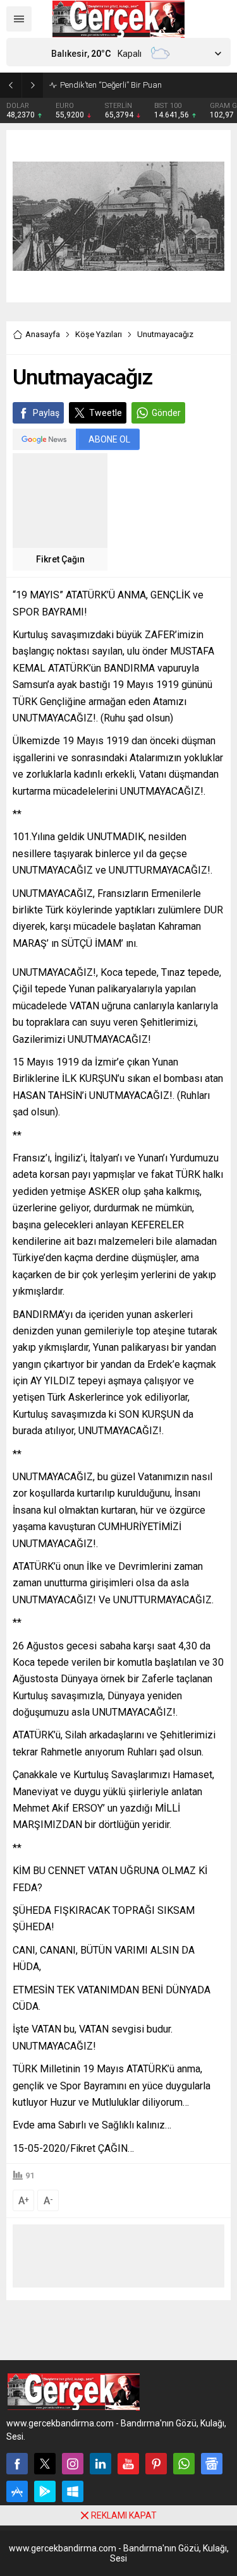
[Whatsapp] (184, 2464)
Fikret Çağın (60, 559)
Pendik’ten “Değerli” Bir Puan (111, 85)
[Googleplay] (45, 2491)
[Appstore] (17, 2491)
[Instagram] (73, 2464)
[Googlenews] (212, 2464)
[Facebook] (17, 2464)
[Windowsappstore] (73, 2491)
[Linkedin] (100, 2464)
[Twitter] (45, 2464)
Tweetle (106, 413)
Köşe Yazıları (99, 334)
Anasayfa (43, 334)
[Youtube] (128, 2464)
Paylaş (46, 413)
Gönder (166, 413)
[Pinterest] (156, 2464)
